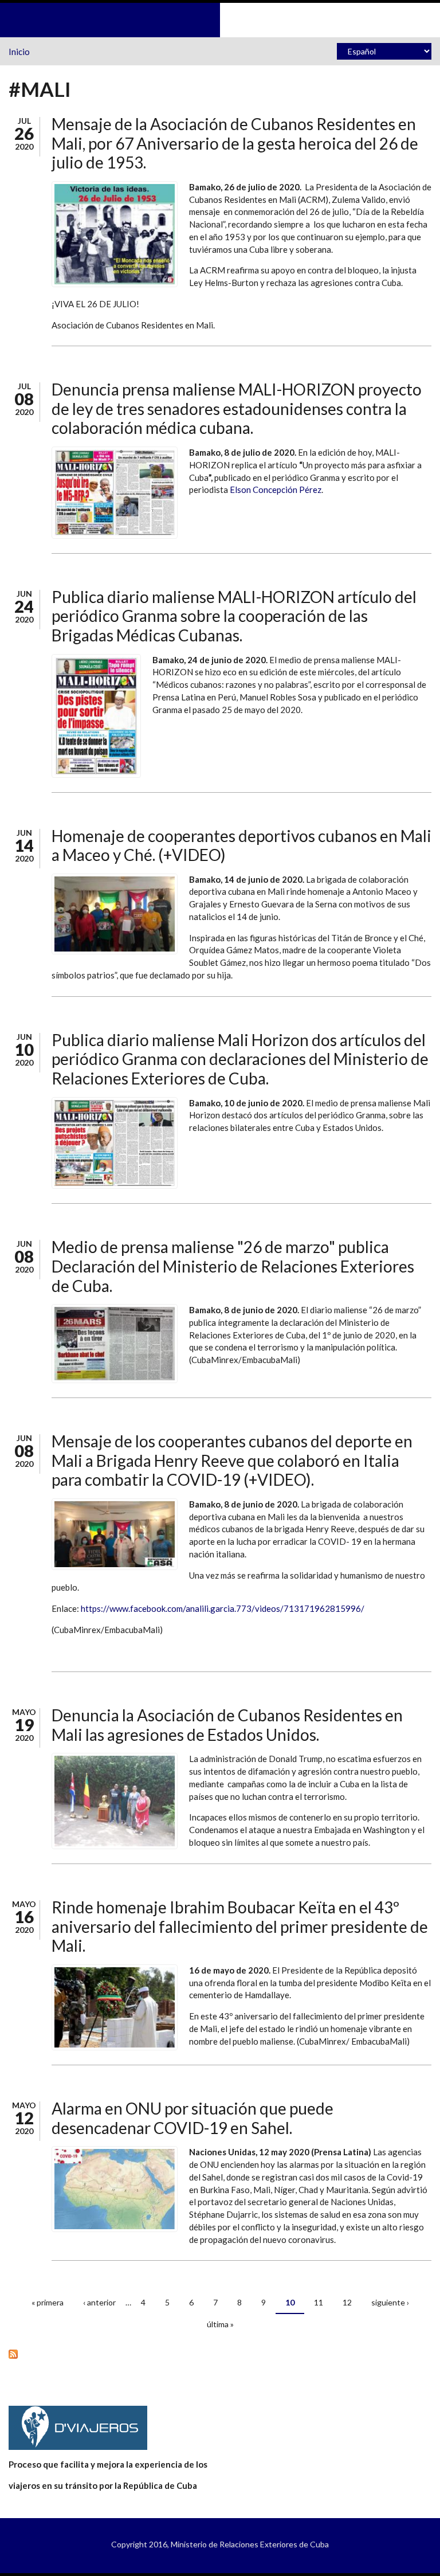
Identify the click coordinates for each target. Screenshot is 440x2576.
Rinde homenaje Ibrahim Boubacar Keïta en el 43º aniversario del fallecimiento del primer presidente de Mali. (240, 1926)
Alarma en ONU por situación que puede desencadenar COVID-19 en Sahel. (192, 2118)
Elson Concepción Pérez (276, 490)
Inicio (19, 52)
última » (220, 2324)
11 (319, 2302)
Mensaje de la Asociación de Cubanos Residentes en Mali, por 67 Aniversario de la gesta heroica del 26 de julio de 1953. (235, 143)
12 (347, 2302)
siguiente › (390, 2302)
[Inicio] (220, 19)
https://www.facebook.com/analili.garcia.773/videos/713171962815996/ (223, 1608)
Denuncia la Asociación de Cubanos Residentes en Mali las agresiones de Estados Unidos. (227, 1725)
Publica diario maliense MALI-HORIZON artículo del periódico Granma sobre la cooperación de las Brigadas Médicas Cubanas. (234, 616)
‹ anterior (99, 2302)
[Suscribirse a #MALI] (220, 2354)
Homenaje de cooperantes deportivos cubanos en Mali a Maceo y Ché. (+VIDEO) (241, 845)
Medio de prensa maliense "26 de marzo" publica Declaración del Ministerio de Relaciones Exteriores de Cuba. (233, 1266)
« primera (48, 2302)
